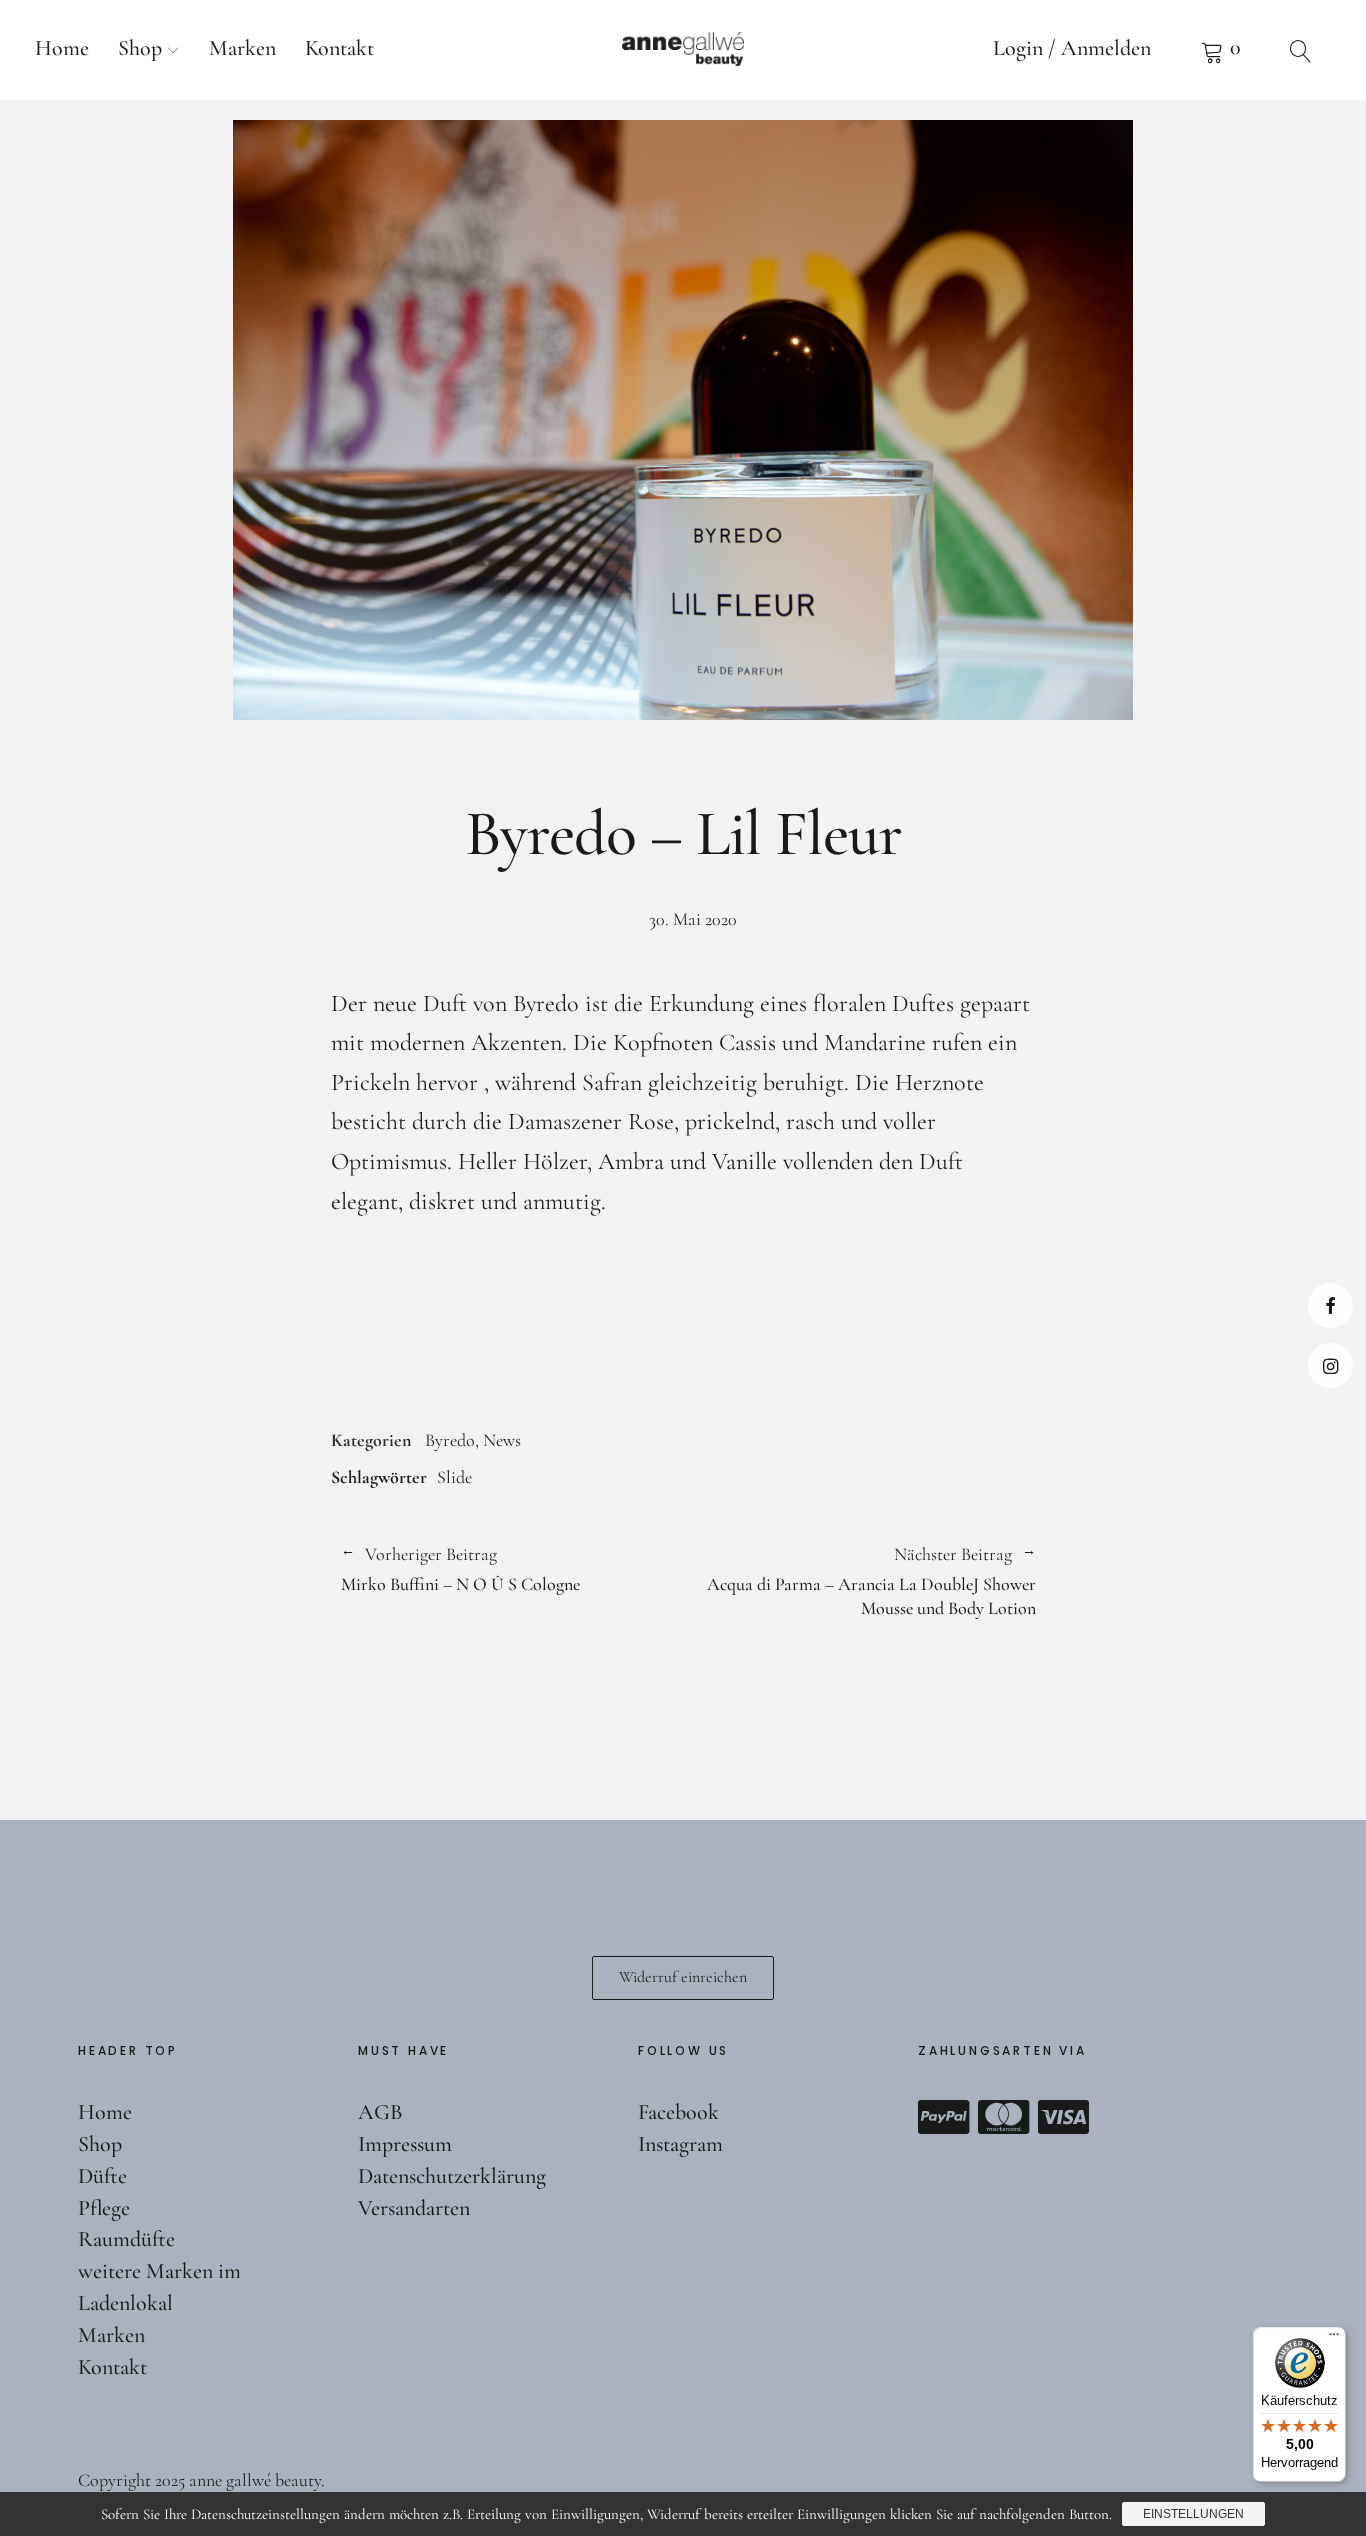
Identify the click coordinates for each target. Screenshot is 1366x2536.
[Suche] (1301, 50)
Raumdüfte (126, 2239)
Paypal (944, 2117)
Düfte (102, 2176)
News (502, 1440)
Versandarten (414, 2208)
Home (62, 48)
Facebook (1330, 1305)
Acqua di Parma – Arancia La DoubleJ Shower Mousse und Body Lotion (859, 1581)
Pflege (104, 2208)
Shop (140, 48)
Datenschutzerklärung (452, 2176)
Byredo (450, 1440)
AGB (380, 2112)
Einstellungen (1193, 2514)
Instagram (1330, 1365)
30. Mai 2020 (693, 919)
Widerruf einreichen (683, 1977)
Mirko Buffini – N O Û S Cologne (460, 1570)
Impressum (405, 2144)
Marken (242, 48)
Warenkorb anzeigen (1221, 50)
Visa (1064, 2117)
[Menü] (1334, 2339)
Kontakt (339, 48)
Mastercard (1004, 2117)
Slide (454, 1477)
